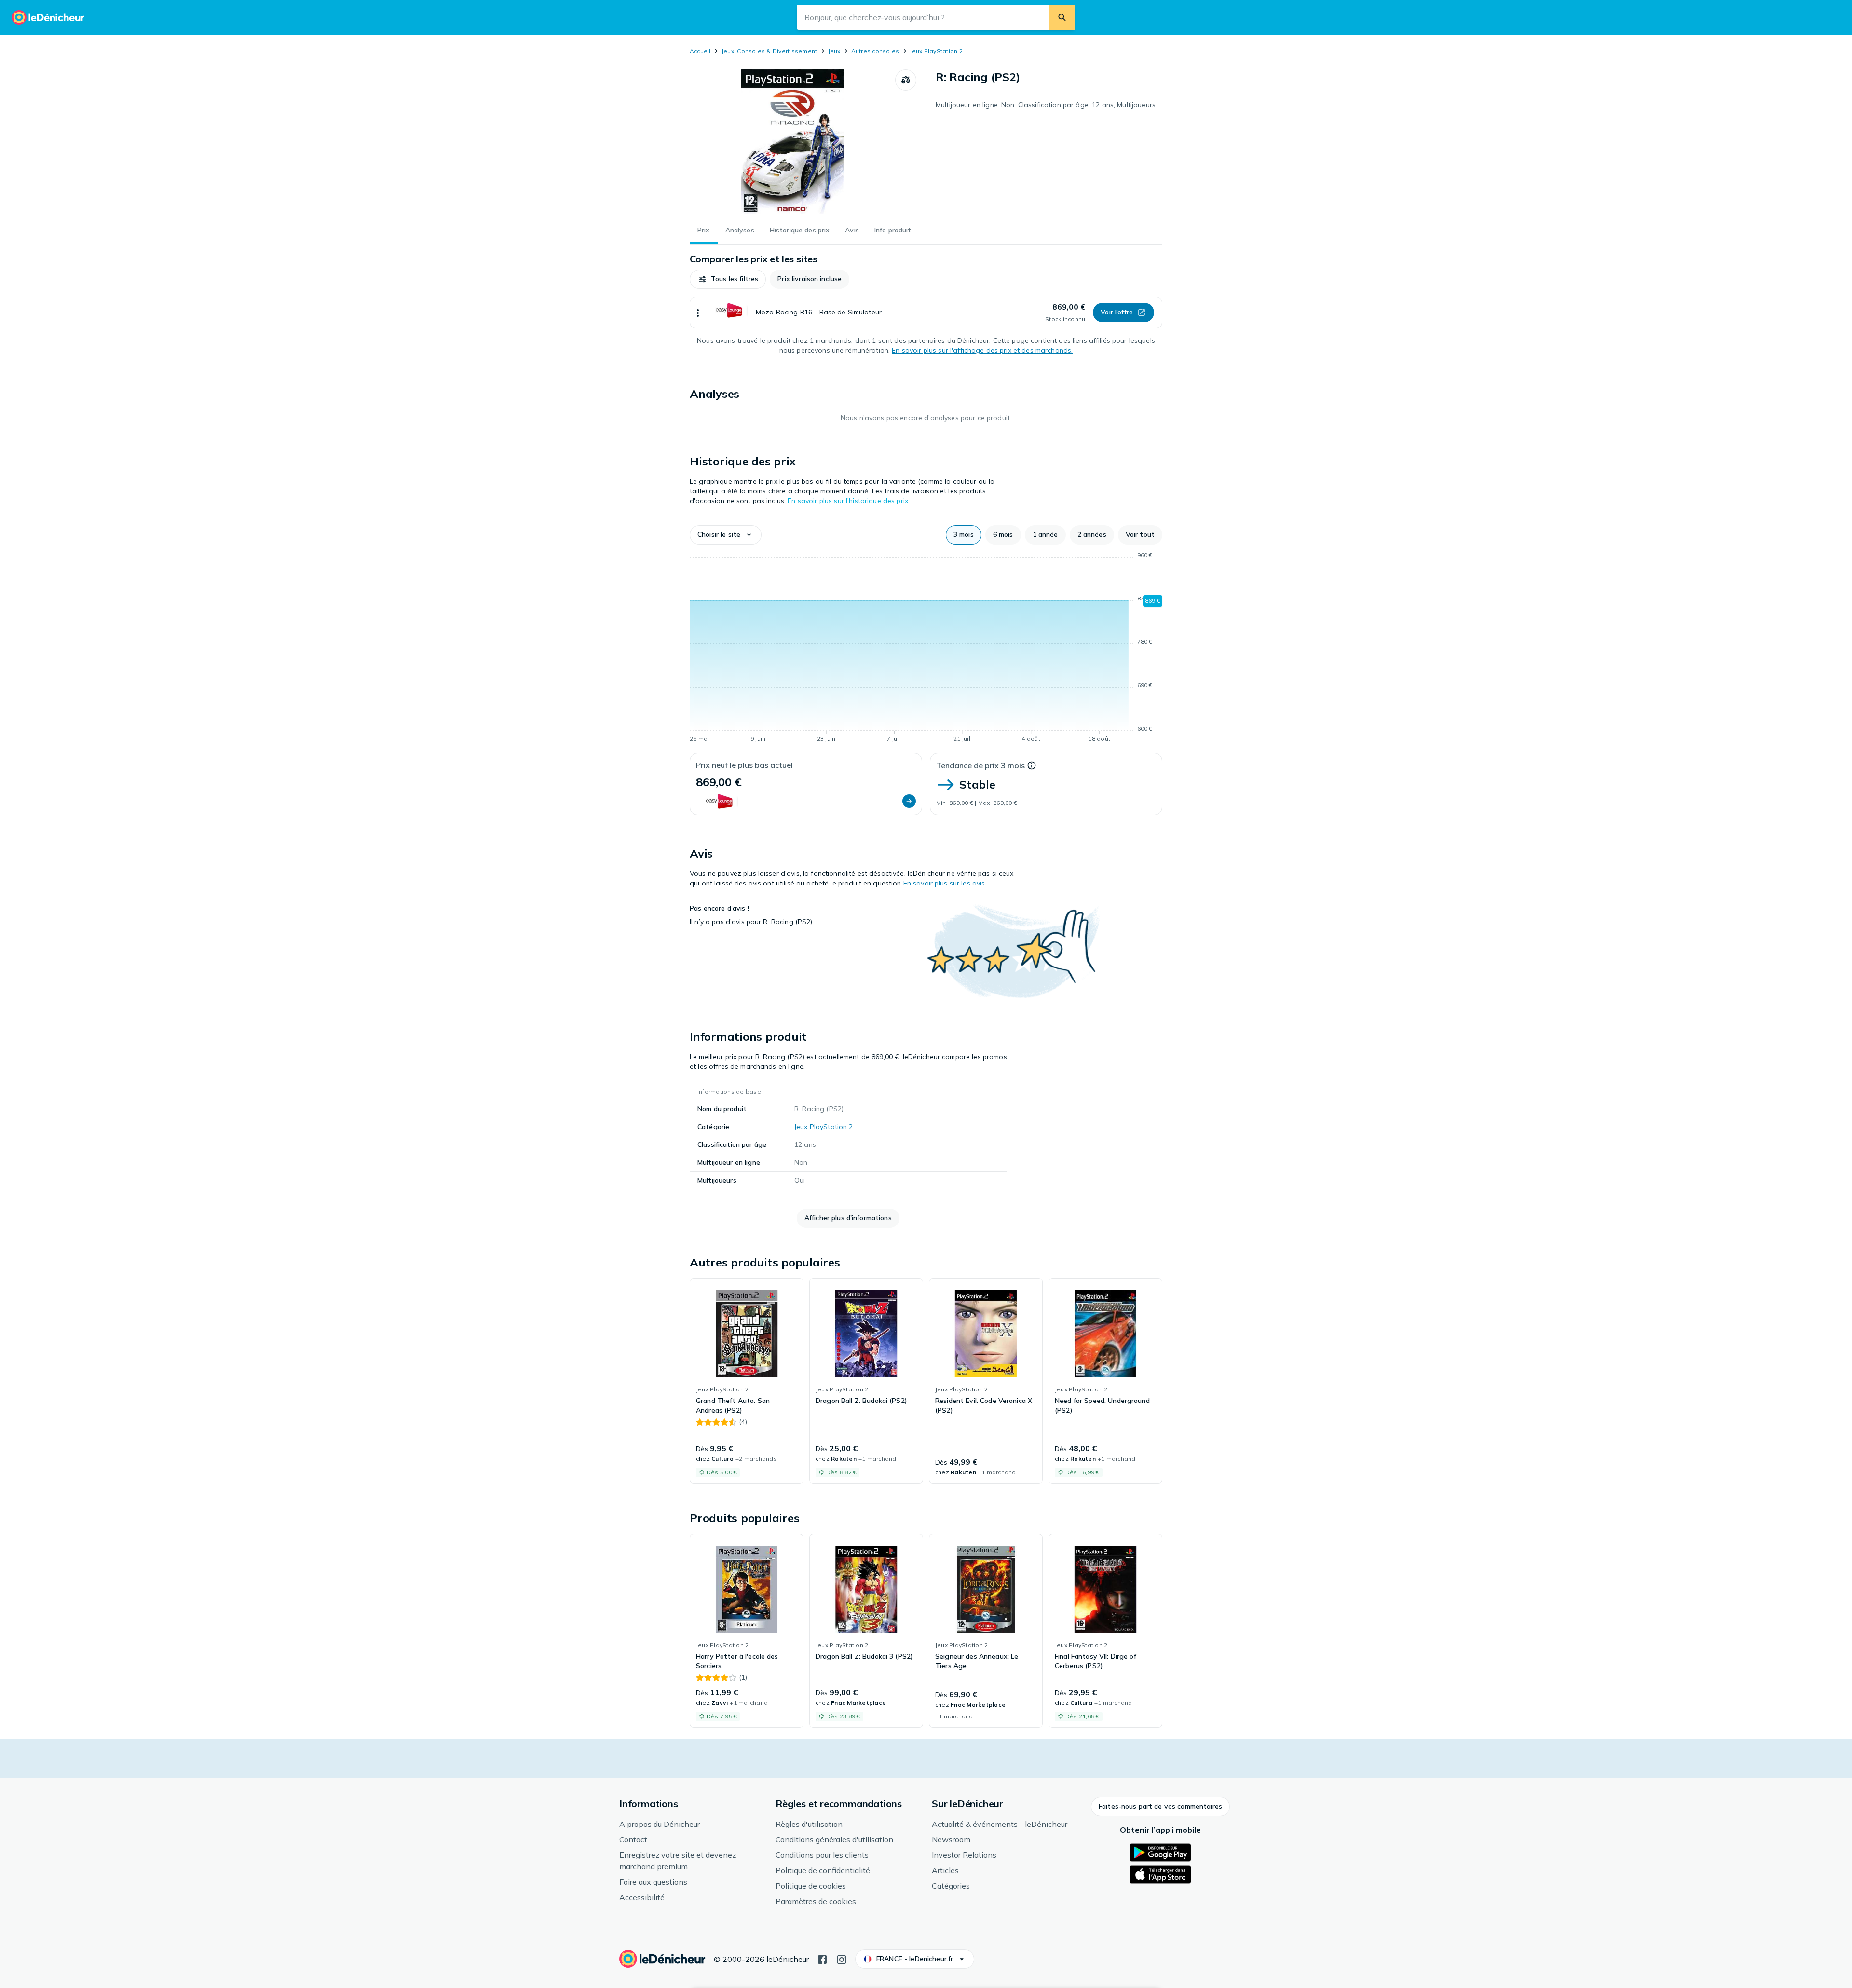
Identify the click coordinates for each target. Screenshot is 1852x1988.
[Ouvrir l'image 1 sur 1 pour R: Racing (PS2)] (792, 142)
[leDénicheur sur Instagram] (842, 1959)
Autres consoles (875, 51)
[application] (926, 649)
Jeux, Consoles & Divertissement (769, 51)
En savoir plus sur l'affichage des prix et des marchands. (982, 350)
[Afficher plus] (698, 313)
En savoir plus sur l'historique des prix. (849, 501)
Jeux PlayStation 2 (936, 51)
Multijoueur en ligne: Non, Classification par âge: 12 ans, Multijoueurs (1046, 105)
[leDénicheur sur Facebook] (822, 1959)
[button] (728, 279)
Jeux (834, 51)
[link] (747, 1381)
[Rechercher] (1062, 17)
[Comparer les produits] (906, 80)
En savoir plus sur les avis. (945, 883)
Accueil (700, 51)
